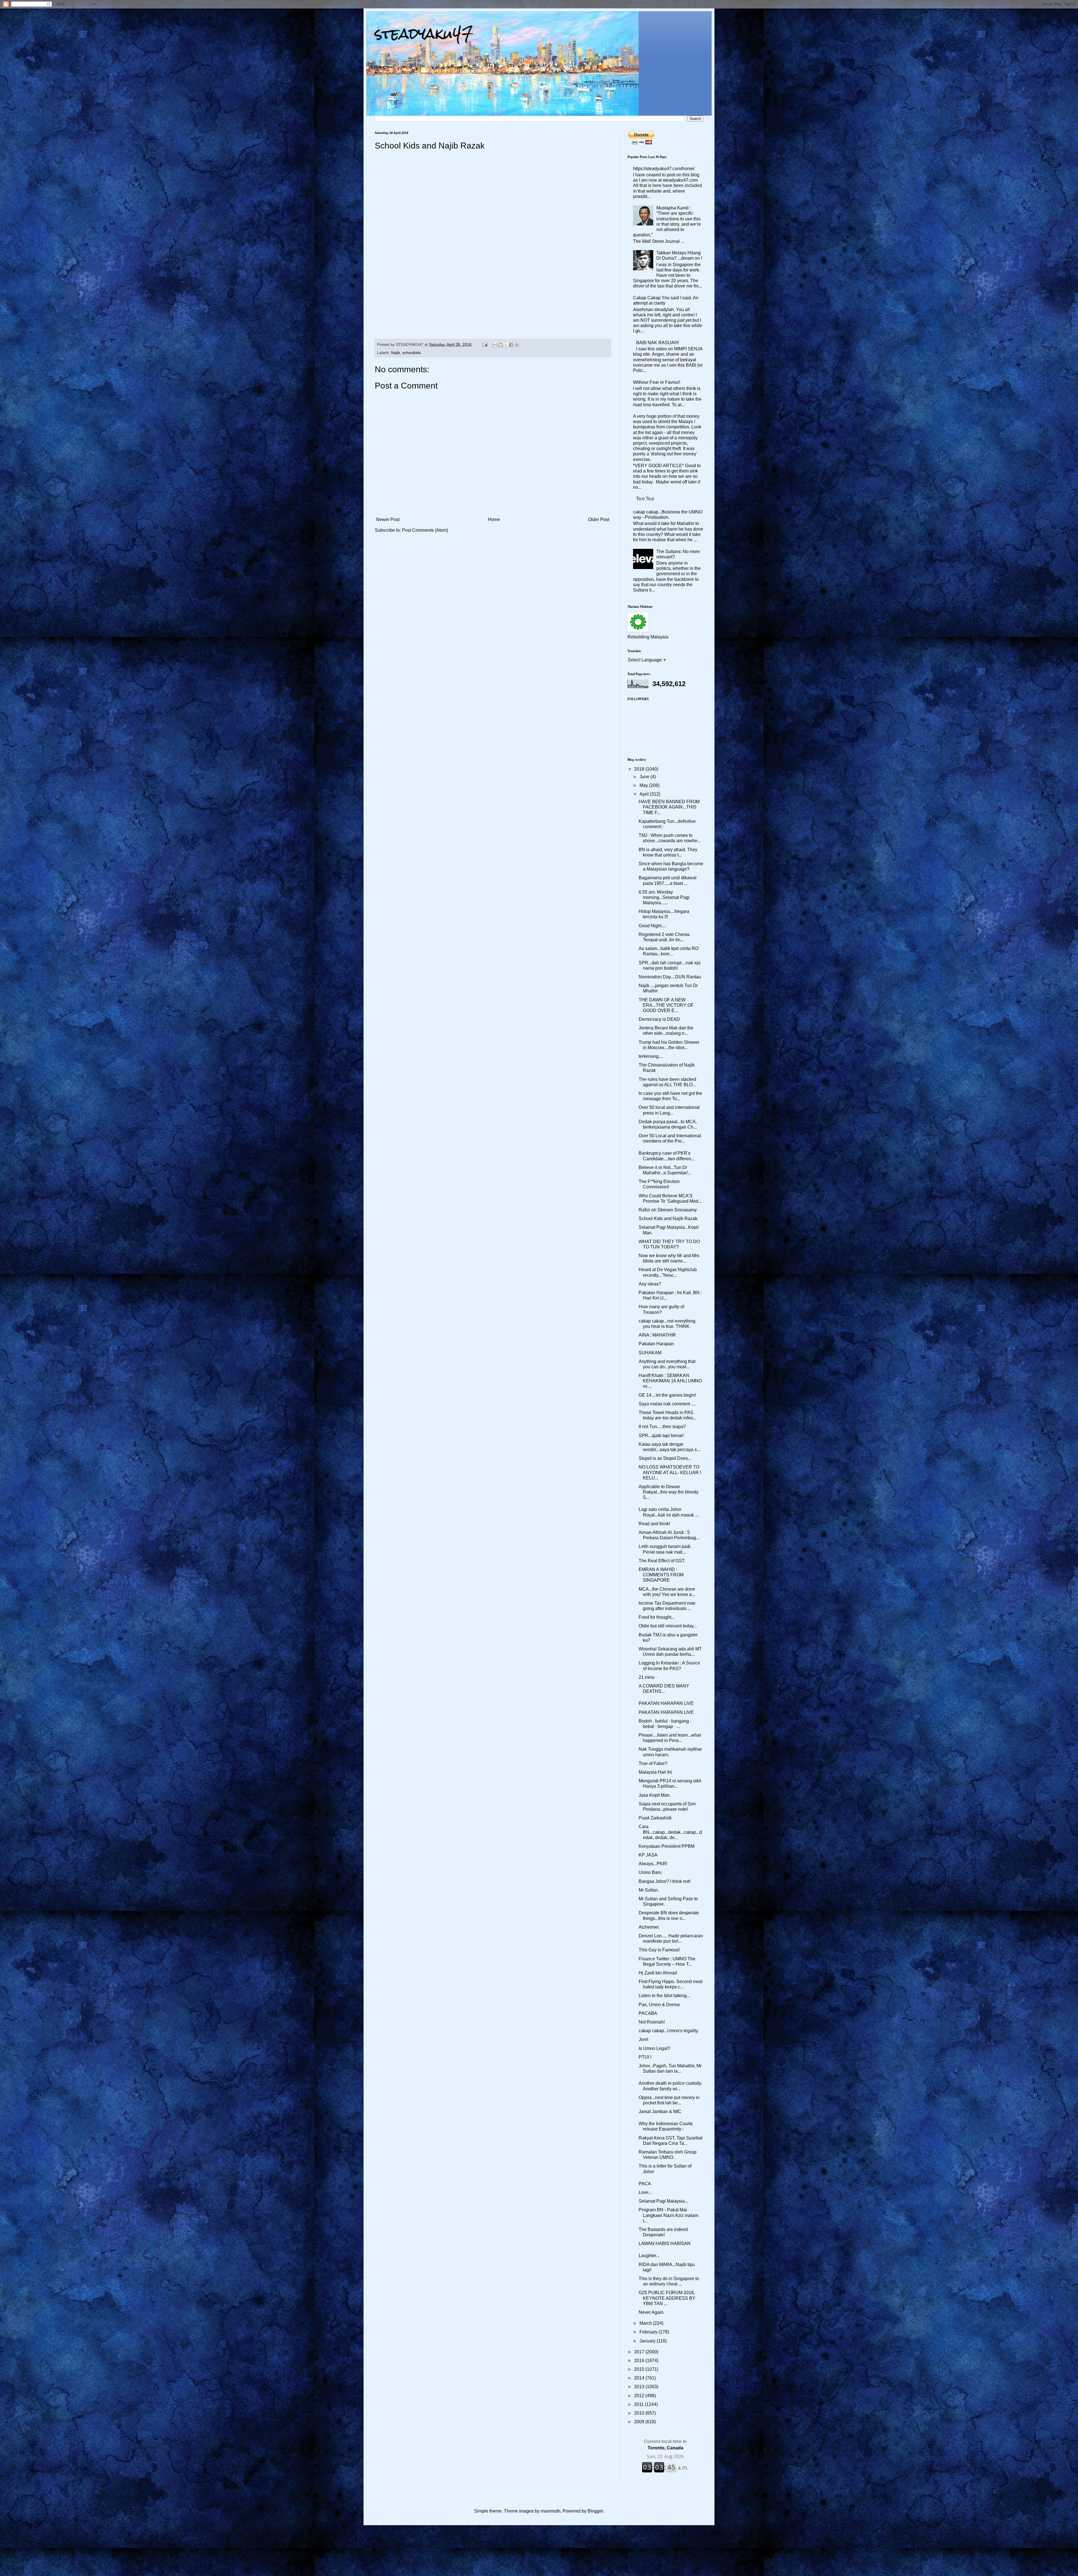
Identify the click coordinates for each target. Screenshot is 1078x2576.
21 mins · (648, 1677)
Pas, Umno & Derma (659, 2005)
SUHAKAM (650, 1353)
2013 (640, 2387)
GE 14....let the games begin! (667, 1395)
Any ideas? (650, 1284)
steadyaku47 (424, 34)
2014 (640, 2378)
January (648, 2341)
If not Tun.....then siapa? (662, 1427)
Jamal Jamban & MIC (660, 2112)
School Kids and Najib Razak (668, 1219)
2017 (640, 2352)
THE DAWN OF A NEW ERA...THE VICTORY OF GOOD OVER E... (666, 1005)
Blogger (595, 2511)
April (645, 794)
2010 (640, 2413)
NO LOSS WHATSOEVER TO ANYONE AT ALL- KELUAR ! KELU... (670, 1472)
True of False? (653, 1763)
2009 (640, 2422)
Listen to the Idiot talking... (664, 1996)
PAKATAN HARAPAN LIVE (666, 1703)
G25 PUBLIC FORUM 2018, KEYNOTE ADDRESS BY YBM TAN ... (667, 2298)
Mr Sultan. (649, 1890)
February (649, 2332)
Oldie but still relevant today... (668, 1626)
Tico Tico (645, 499)
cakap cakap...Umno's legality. (669, 2031)
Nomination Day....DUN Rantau (670, 977)
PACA (645, 2184)
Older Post (599, 519)
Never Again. (652, 2312)
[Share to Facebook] (511, 345)
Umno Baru (650, 1872)
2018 (640, 769)
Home (494, 519)
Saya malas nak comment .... (667, 1404)
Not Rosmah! (652, 2022)
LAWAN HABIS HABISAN (665, 2243)
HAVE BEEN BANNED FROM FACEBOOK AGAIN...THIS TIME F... (669, 807)
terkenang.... (651, 1056)
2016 (640, 2361)
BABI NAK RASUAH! (657, 343)
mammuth (551, 2511)
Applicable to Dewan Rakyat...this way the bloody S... (669, 1492)
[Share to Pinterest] (517, 345)
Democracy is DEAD (659, 1019)
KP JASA (648, 1855)
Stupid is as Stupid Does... (665, 1458)
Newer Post (388, 519)
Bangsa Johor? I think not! (664, 1881)
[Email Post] (485, 344)
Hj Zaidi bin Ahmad (658, 1973)
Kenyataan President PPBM (667, 1846)
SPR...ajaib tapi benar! (661, 1436)
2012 (640, 2396)
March (646, 2323)
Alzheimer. (649, 1927)
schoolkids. (412, 353)
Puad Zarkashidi (655, 1818)
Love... (645, 2192)
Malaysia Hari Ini (655, 1772)
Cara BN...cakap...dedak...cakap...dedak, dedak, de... (670, 1832)
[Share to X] (506, 345)
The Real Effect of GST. (662, 1561)
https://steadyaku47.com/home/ (664, 169)
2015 (640, 2369)
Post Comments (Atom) (425, 530)
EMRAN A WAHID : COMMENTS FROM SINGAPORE (661, 1575)
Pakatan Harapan (656, 1344)
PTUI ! (645, 2057)
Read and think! (654, 1524)
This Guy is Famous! (659, 1950)
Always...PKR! (653, 1864)
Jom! (643, 2039)
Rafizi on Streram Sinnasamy (668, 1210)
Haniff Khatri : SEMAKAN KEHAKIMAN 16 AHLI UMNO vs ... (670, 1381)
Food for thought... (657, 1617)
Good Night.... (652, 926)
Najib (396, 353)
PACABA (648, 2013)
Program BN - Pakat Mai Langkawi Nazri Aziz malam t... (668, 2215)
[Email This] (495, 345)
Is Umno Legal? (654, 2048)
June (645, 777)
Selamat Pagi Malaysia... (663, 2201)
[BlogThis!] (501, 345)
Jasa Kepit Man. (655, 1795)
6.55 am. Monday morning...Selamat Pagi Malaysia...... (664, 897)
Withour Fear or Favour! (657, 382)
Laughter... (649, 2256)
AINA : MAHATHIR (657, 1335)
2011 (640, 2404)
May (644, 785)
